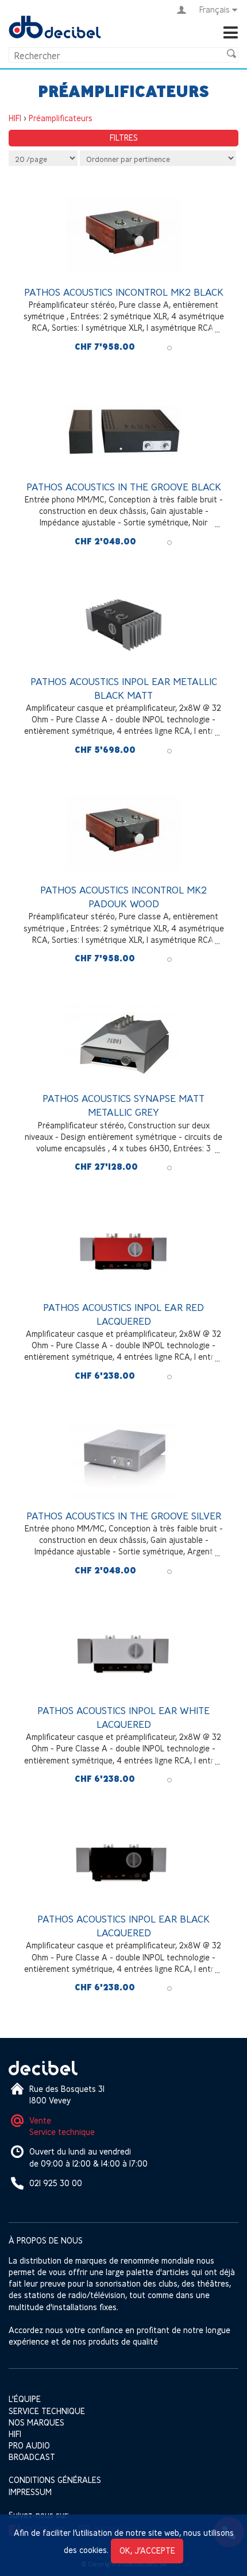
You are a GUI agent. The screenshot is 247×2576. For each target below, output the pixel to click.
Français (215, 9)
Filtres (124, 138)
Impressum (30, 2492)
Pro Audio (29, 2445)
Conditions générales (55, 2480)
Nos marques (36, 2422)
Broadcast (32, 2457)
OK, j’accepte (147, 2550)
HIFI (15, 118)
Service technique (62, 2132)
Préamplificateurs (61, 118)
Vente (40, 2120)
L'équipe (25, 2399)
